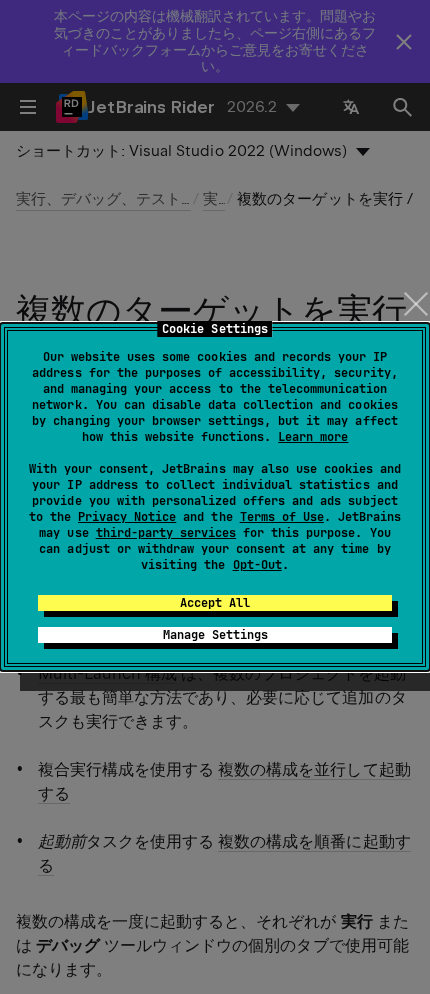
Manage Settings (215, 635)
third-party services (166, 533)
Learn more (313, 437)
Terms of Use (282, 517)
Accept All (215, 603)
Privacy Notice (127, 517)
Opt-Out (257, 565)
